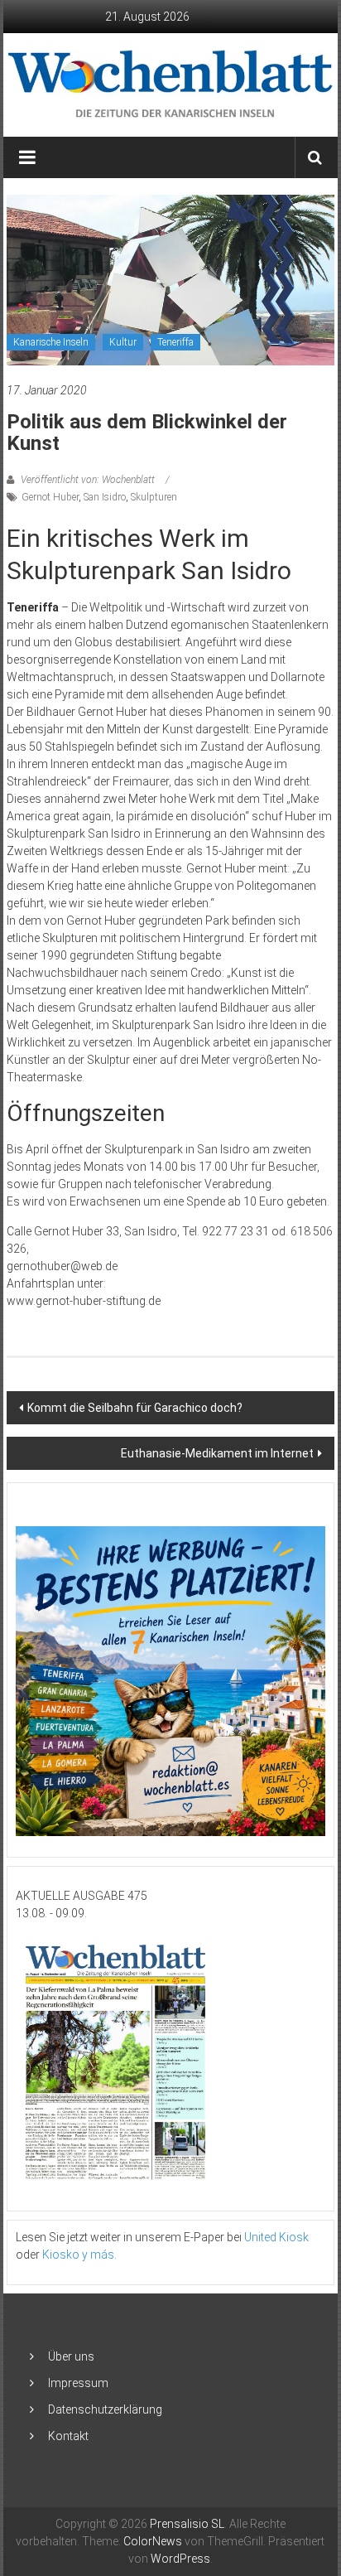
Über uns (71, 2356)
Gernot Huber (50, 497)
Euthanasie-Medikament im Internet (217, 1453)
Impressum (78, 2383)
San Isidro (105, 497)
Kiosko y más (78, 2255)
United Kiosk (276, 2237)
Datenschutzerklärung (105, 2409)
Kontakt (68, 2436)
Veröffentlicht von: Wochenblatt (88, 480)
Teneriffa (175, 342)
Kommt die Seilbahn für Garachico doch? (135, 1408)
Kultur (123, 342)
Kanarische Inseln (51, 342)
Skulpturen (154, 497)
